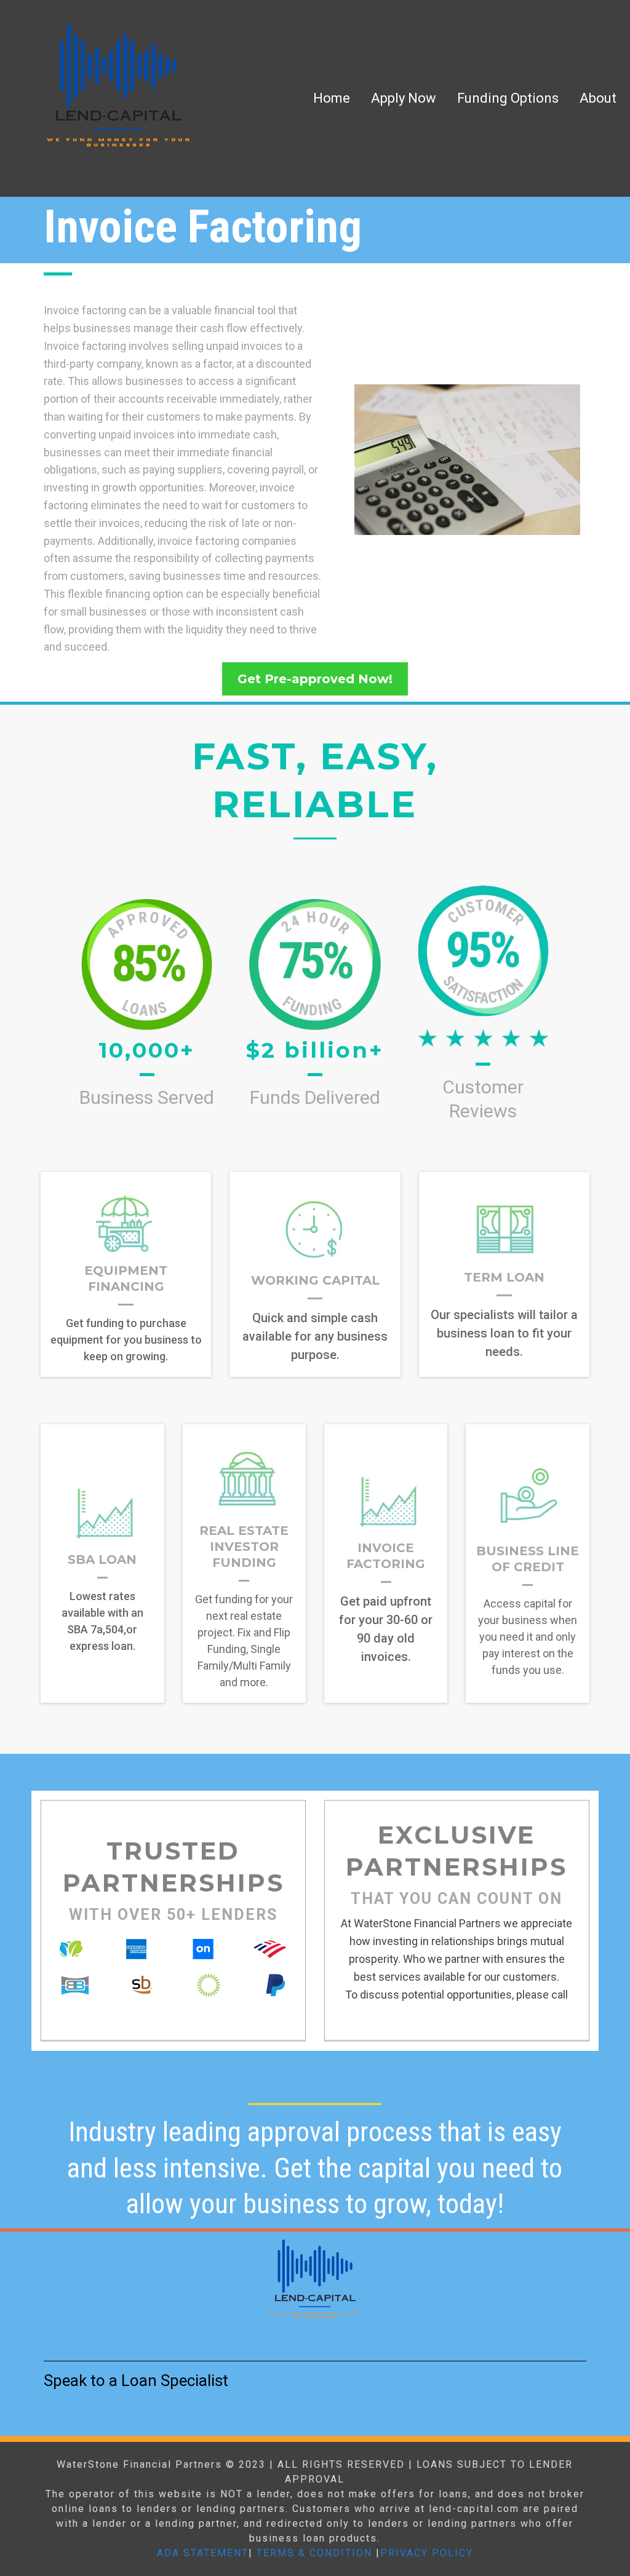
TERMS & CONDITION (314, 2553)
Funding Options (508, 98)
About (598, 98)
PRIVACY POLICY (427, 2553)
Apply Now (404, 98)
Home (332, 98)
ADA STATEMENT (203, 2553)
